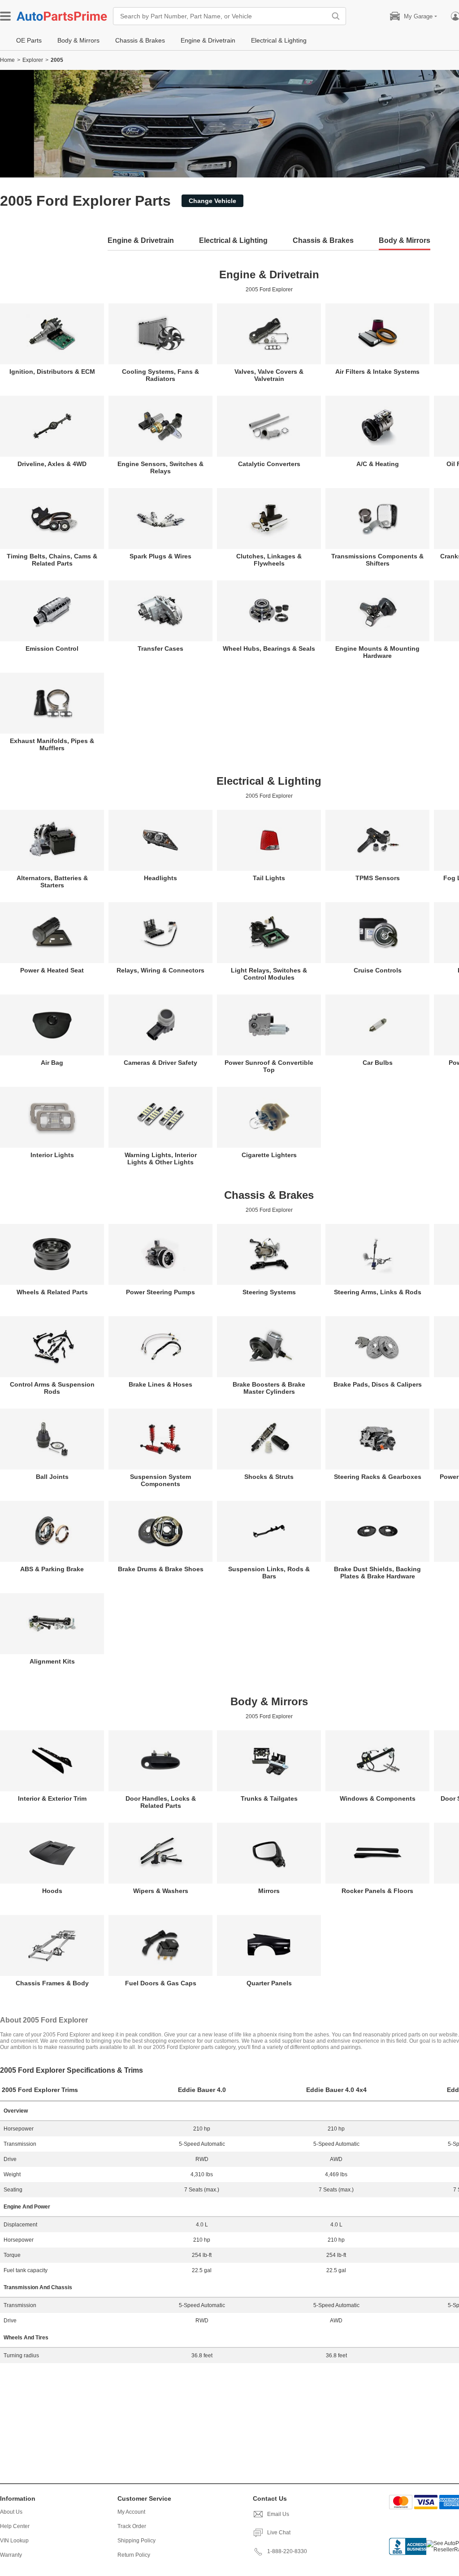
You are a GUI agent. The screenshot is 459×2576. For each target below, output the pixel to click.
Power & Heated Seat (52, 970)
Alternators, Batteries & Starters (52, 882)
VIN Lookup (14, 2541)
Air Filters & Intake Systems (377, 372)
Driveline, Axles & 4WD (52, 464)
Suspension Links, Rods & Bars (269, 1573)
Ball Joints (52, 1477)
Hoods (52, 1891)
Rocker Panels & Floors (377, 1891)
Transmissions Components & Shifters (377, 560)
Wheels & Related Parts (52, 1292)
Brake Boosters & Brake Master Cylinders (269, 1388)
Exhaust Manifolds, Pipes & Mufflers (52, 744)
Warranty (11, 2555)
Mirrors (269, 1891)
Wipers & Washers (161, 1891)
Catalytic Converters (269, 464)
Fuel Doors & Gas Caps (161, 1983)
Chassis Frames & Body (52, 1983)
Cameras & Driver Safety (160, 1063)
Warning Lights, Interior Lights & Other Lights (161, 1158)
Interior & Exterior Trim (52, 1798)
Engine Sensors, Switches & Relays (160, 467)
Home (7, 60)
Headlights (160, 878)
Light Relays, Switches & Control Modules (269, 974)
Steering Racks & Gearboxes (378, 1477)
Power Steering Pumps (160, 1292)
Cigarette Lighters (269, 1155)
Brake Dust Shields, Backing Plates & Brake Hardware (377, 1573)
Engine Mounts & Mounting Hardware (377, 652)
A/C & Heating (378, 464)
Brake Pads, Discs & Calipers (378, 1384)
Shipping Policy (136, 2541)
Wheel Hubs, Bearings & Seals (269, 648)
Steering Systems (269, 1292)
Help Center (15, 2526)
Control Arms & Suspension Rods (52, 1388)
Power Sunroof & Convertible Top (269, 1066)
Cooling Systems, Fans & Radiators (160, 375)
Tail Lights (269, 878)
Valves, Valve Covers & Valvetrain (269, 375)
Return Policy (134, 2555)
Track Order (132, 2526)
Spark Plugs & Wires (160, 556)
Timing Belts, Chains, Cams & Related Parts (52, 560)
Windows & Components (378, 1798)
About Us (11, 2512)
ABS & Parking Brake (52, 1569)
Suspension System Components (160, 1480)
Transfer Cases (160, 648)
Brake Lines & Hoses (160, 1384)
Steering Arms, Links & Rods (378, 1292)
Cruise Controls (378, 970)
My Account (131, 2512)
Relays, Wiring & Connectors (160, 970)
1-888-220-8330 (287, 2551)
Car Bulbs (378, 1063)
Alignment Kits (52, 1661)
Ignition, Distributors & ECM (52, 372)
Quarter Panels (269, 1983)
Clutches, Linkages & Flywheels (269, 560)
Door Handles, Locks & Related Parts (161, 1802)
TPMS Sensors (378, 878)
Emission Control (52, 648)
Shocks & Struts (269, 1477)
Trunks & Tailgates (269, 1798)
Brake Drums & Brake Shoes (161, 1569)
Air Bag (52, 1063)
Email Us (278, 2514)
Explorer (33, 60)
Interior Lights (52, 1155)
